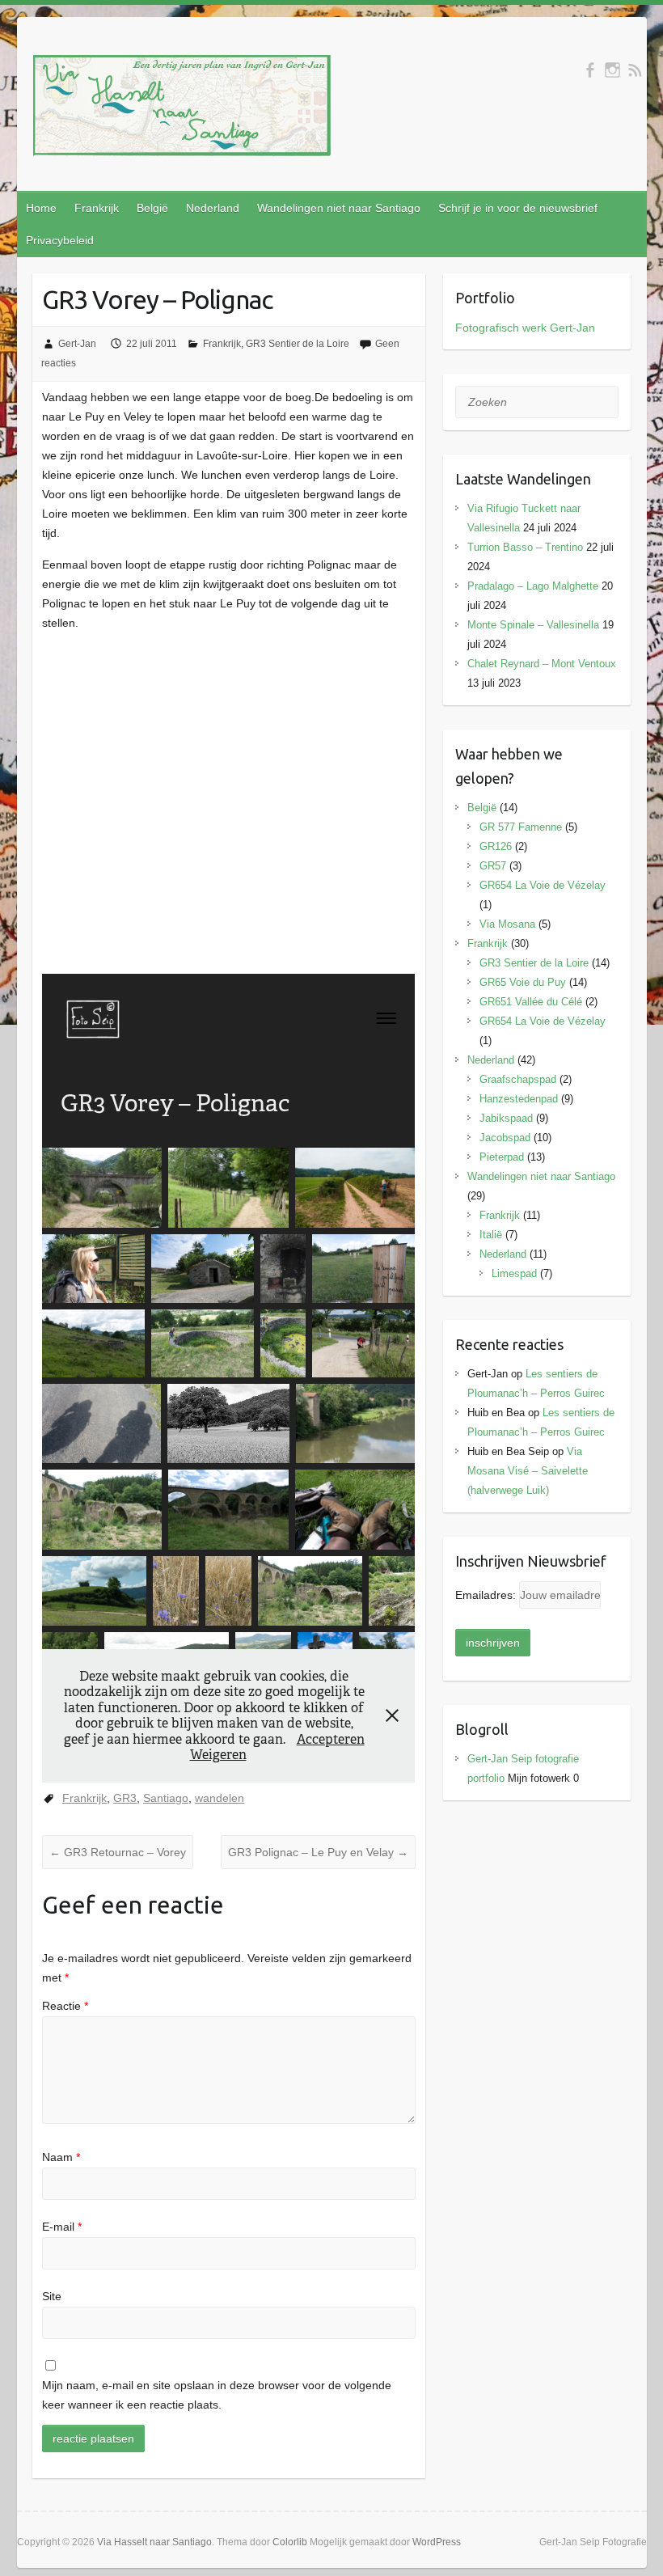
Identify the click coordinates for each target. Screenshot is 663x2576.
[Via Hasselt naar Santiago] (182, 109)
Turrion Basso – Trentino (525, 547)
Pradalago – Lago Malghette (533, 586)
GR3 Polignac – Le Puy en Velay (318, 1852)
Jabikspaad (506, 1118)
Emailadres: (487, 1595)
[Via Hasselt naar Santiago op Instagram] (612, 70)
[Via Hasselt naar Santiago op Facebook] (590, 70)
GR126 (496, 846)
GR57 (493, 866)
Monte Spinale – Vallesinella (533, 625)
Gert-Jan (77, 344)
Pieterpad (502, 1157)
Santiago (166, 1798)
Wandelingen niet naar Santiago (339, 208)
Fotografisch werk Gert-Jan (525, 328)
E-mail (62, 2227)
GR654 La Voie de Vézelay (543, 885)
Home (41, 208)
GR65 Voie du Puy (523, 982)
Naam (61, 2157)
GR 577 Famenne (521, 827)
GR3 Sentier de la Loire (298, 344)
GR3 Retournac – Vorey (118, 1852)
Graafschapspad (518, 1079)
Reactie (65, 2006)
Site (52, 2296)
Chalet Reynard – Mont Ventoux (542, 664)
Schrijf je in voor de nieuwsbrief (518, 208)
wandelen (220, 1798)
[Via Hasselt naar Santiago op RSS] (635, 70)
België (152, 208)
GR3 (125, 1798)
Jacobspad (505, 1138)
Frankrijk (97, 208)
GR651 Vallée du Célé (531, 1002)
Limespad (514, 1273)
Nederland (213, 208)
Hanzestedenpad (519, 1099)
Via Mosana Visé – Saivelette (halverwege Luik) (528, 1471)
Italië (491, 1235)
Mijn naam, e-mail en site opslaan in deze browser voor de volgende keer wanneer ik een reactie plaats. (217, 2395)
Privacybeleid (60, 240)
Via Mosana (507, 924)
